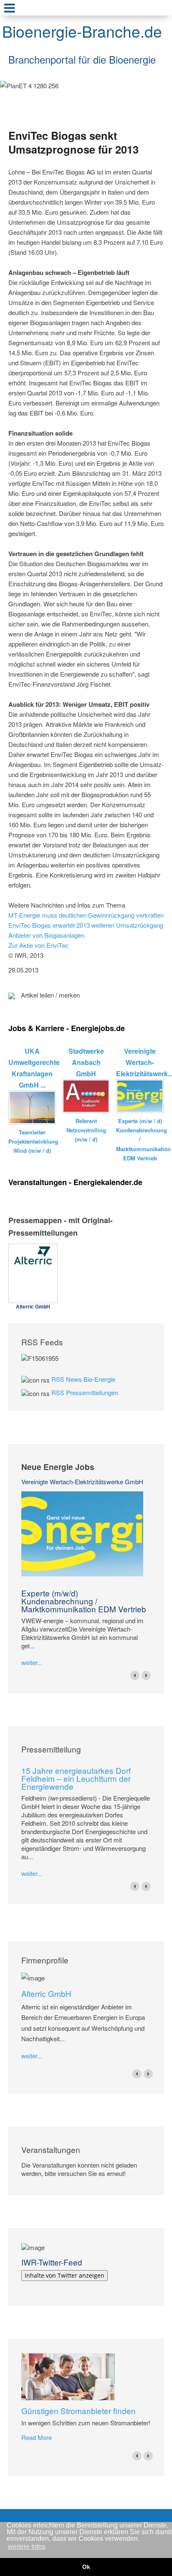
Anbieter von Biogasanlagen (46, 935)
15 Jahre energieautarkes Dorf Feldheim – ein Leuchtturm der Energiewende (76, 1778)
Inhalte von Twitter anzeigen (64, 2275)
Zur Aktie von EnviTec (38, 945)
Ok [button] (86, 2567)
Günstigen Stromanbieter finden (78, 2411)
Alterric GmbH (46, 1993)
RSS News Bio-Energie (83, 1379)
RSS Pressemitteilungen (85, 1392)
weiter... (32, 1662)
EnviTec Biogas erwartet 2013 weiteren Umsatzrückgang (86, 925)
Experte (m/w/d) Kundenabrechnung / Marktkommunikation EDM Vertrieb (84, 1601)
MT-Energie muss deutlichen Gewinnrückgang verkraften (86, 915)
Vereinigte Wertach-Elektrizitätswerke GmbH (82, 1482)
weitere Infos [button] (27, 2546)
